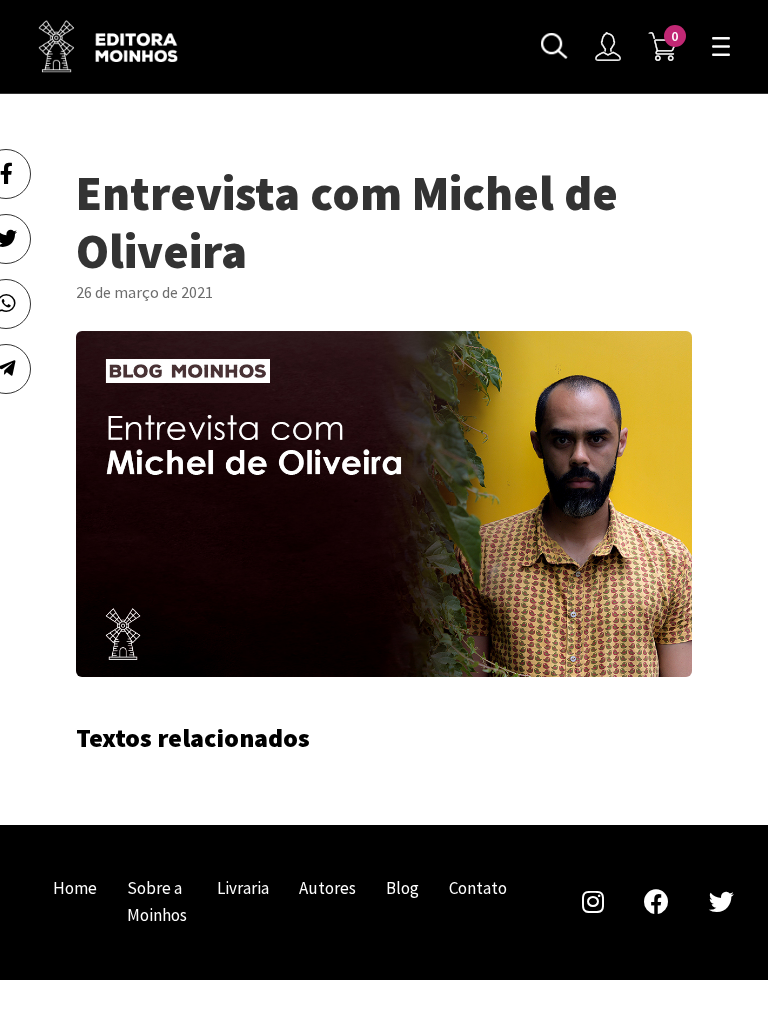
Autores (327, 888)
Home (75, 888)
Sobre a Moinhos (157, 902)
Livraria (243, 888)
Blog (402, 888)
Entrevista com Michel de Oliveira (108, 46)
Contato (478, 888)
